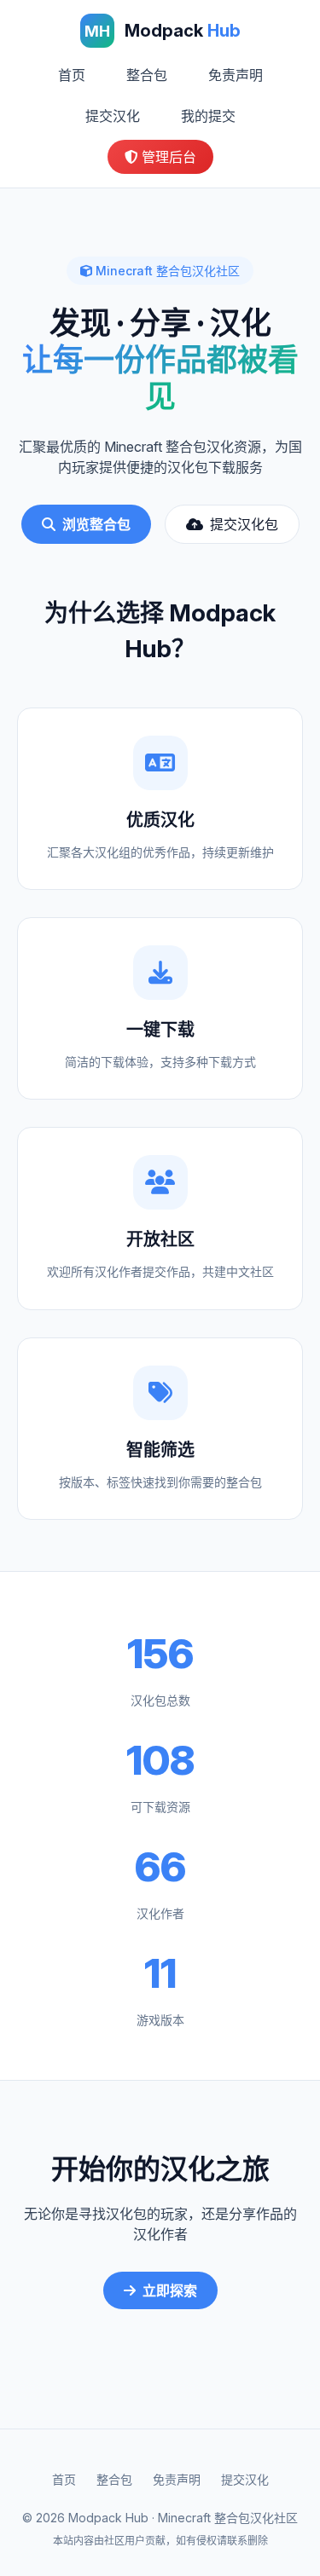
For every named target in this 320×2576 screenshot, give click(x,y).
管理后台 (167, 157)
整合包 (147, 75)
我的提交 (208, 116)
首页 (72, 75)
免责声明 (236, 75)
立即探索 (170, 2290)
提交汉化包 (244, 524)
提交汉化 (113, 116)
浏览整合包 (96, 524)
